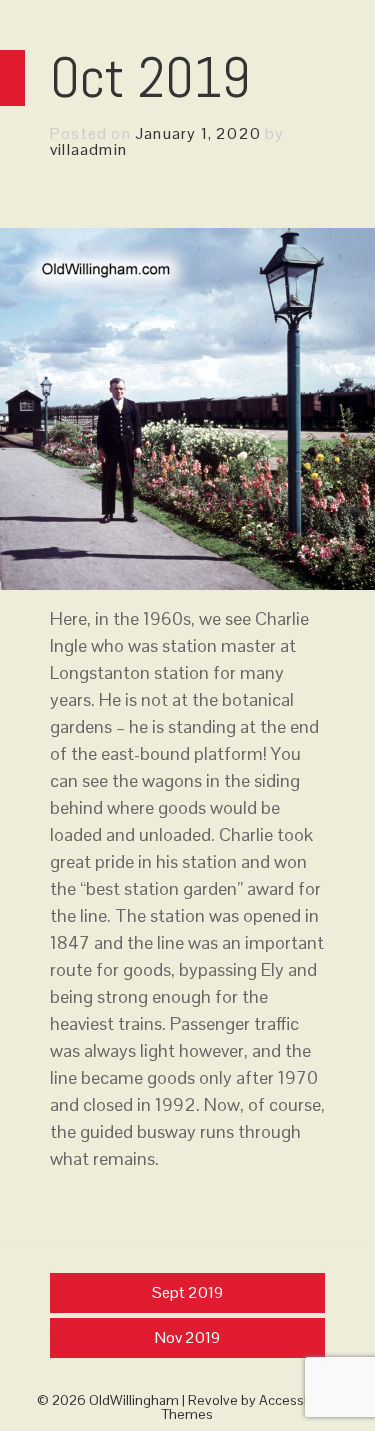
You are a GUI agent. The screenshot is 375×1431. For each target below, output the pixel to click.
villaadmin (88, 149)
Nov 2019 (187, 1337)
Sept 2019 (187, 1292)
